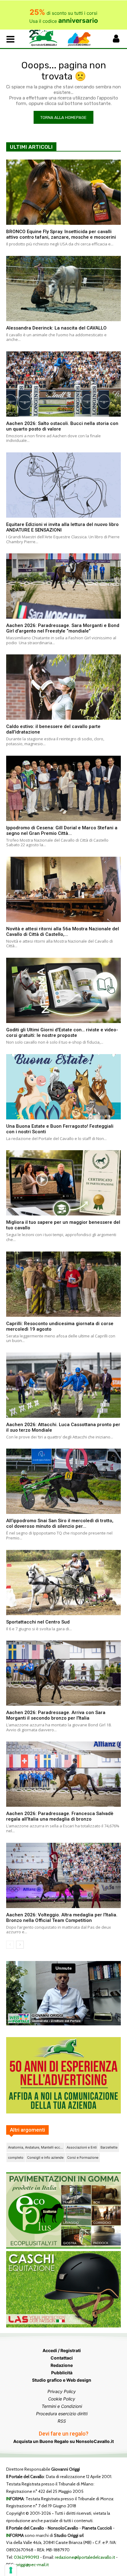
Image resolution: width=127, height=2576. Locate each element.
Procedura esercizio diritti (62, 2414)
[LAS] (63, 2326)
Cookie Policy (62, 2399)
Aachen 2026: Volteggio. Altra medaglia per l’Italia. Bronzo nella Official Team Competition (62, 1918)
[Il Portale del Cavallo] (46, 38)
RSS (62, 2421)
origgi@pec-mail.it (32, 2565)
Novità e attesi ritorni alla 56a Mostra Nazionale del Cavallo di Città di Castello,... (63, 932)
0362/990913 (27, 2557)
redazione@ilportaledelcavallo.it (85, 2557)
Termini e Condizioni (62, 2406)
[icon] (116, 40)
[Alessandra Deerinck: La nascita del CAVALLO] (63, 289)
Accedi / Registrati (62, 2350)
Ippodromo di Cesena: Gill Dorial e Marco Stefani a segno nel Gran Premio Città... (62, 831)
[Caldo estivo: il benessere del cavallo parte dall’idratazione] (63, 687)
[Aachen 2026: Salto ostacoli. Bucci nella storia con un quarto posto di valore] (63, 384)
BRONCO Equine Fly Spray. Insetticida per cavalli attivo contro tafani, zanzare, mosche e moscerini (61, 234)
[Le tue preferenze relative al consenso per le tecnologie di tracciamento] (11, 2570)
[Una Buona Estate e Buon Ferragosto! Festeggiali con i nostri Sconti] (63, 1087)
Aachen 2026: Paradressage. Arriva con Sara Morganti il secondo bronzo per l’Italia (56, 1715)
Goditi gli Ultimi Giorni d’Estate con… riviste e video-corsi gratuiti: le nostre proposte (62, 1033)
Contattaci (62, 2358)
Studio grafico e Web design (62, 2380)
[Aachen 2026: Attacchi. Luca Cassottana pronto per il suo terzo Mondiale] (63, 1385)
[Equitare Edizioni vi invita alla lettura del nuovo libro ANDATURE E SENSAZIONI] (63, 485)
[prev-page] (10, 1945)
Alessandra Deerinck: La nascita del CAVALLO (56, 328)
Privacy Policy (62, 2391)
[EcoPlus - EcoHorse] (63, 2247)
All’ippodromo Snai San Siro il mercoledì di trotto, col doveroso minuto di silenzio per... (60, 1523)
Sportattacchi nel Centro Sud (38, 1622)
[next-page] (20, 1945)
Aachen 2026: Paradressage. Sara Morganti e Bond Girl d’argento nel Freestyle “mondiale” (63, 628)
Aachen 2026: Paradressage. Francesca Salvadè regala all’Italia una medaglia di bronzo (60, 1816)
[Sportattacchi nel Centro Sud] (63, 1583)
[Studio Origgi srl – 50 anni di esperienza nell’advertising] (63, 2075)
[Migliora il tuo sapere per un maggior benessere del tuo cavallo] (63, 1183)
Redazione (62, 2365)
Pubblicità (62, 2373)
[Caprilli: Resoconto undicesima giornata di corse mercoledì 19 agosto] (63, 1284)
